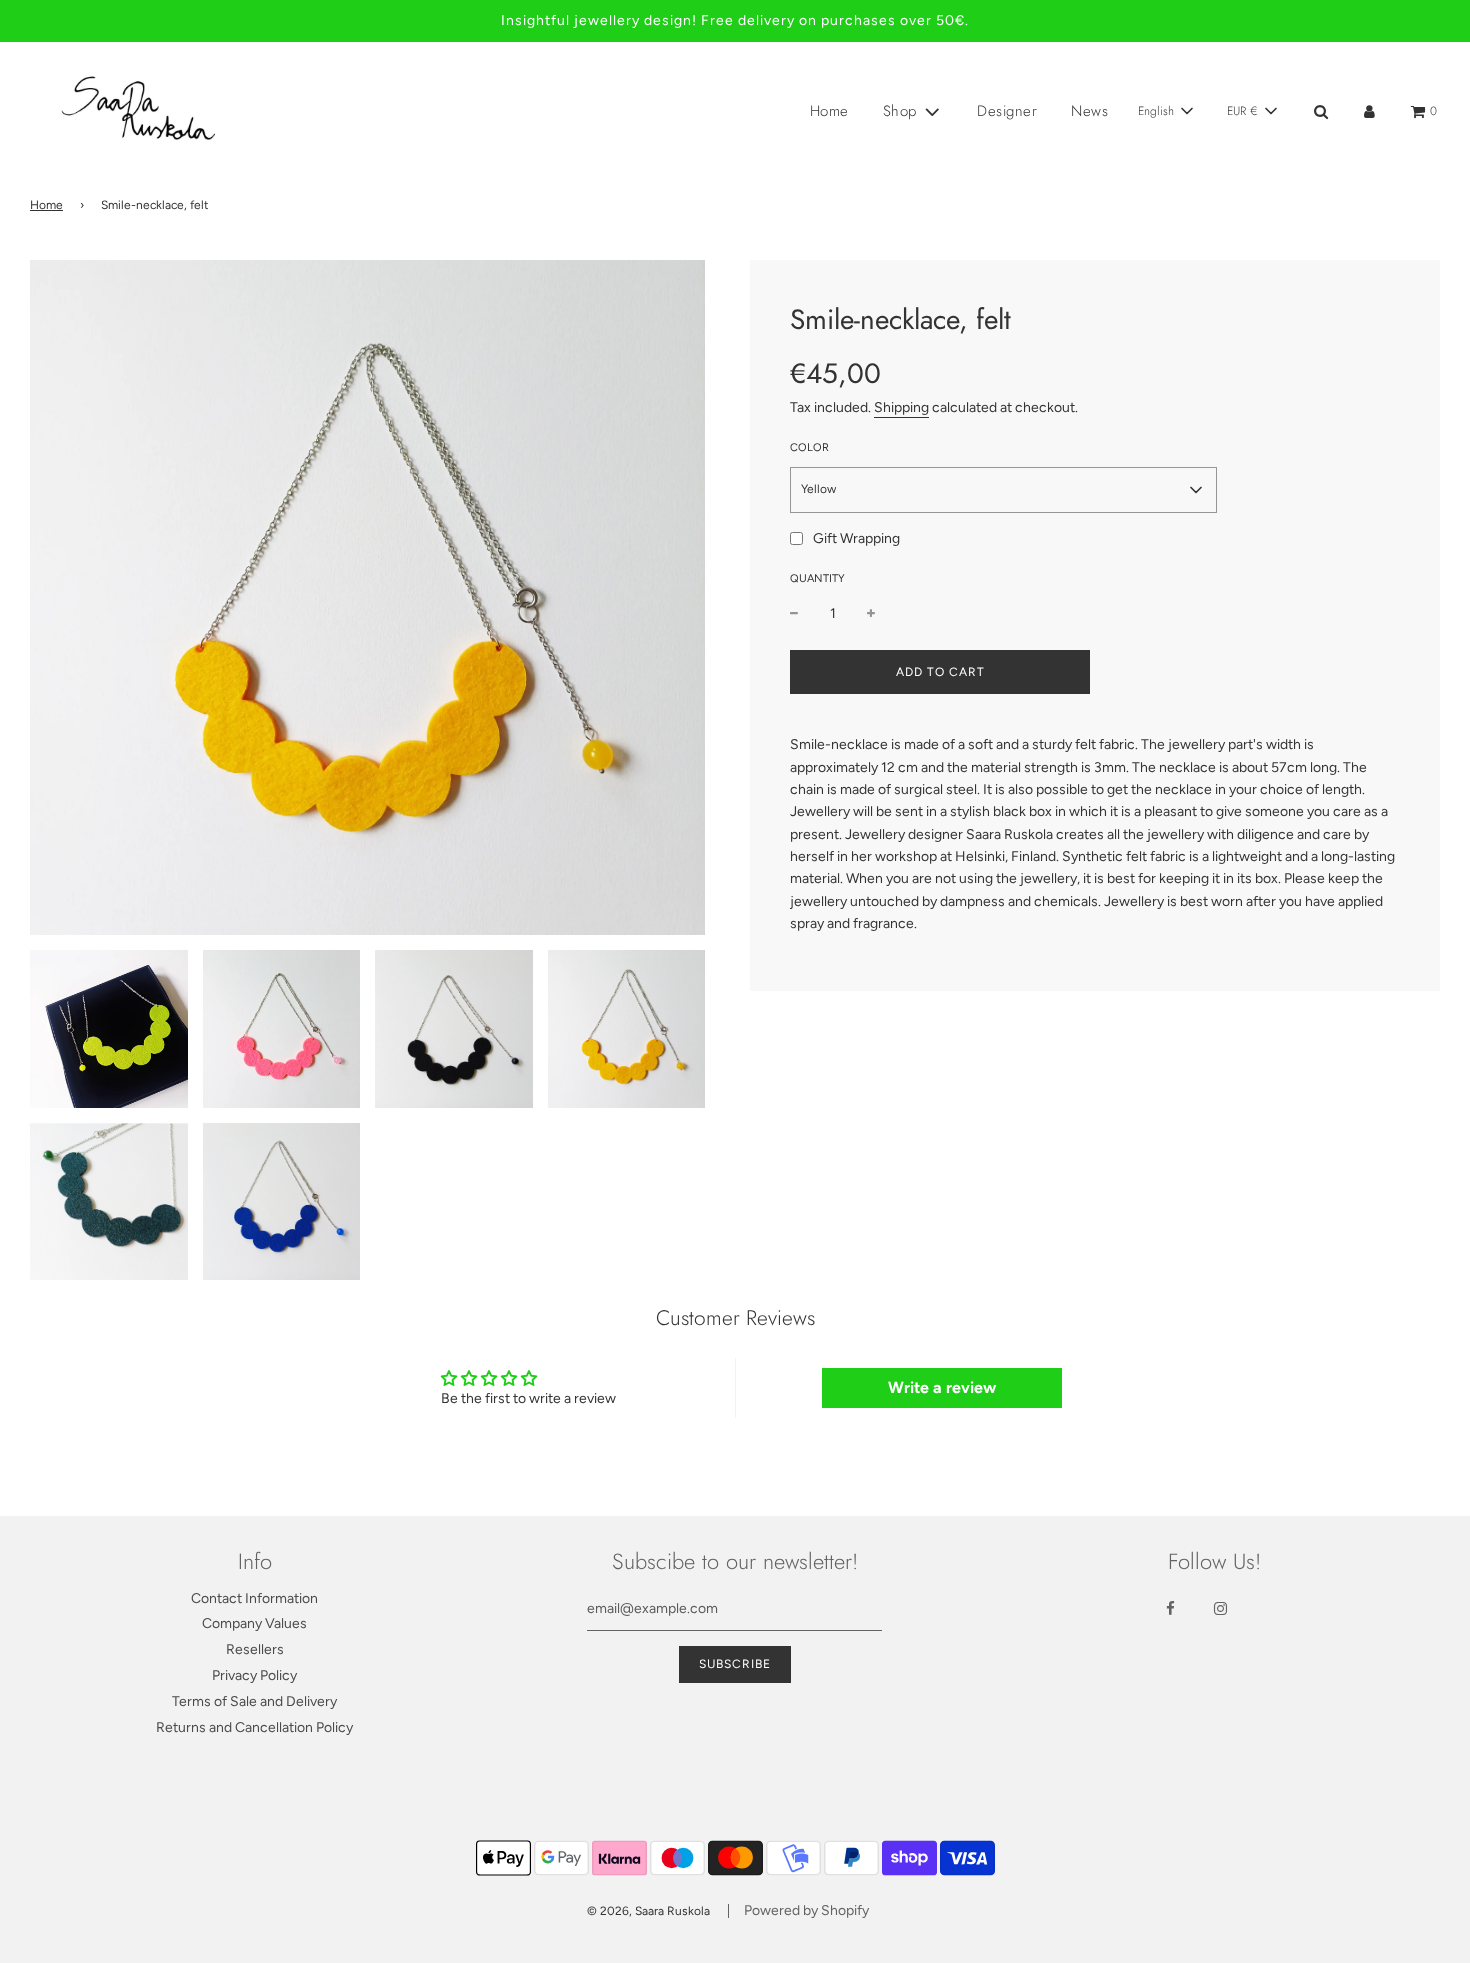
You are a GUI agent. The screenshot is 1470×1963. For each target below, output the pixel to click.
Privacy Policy (254, 1675)
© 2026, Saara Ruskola (648, 1911)
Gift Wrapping (856, 538)
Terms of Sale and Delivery (254, 1701)
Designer (1007, 111)
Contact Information (254, 1598)
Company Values (254, 1623)
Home (829, 111)
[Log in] (1369, 111)
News (1089, 111)
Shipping (901, 407)
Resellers (255, 1649)
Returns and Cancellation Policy (254, 1727)
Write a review (942, 1387)
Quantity (817, 578)
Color (809, 447)
